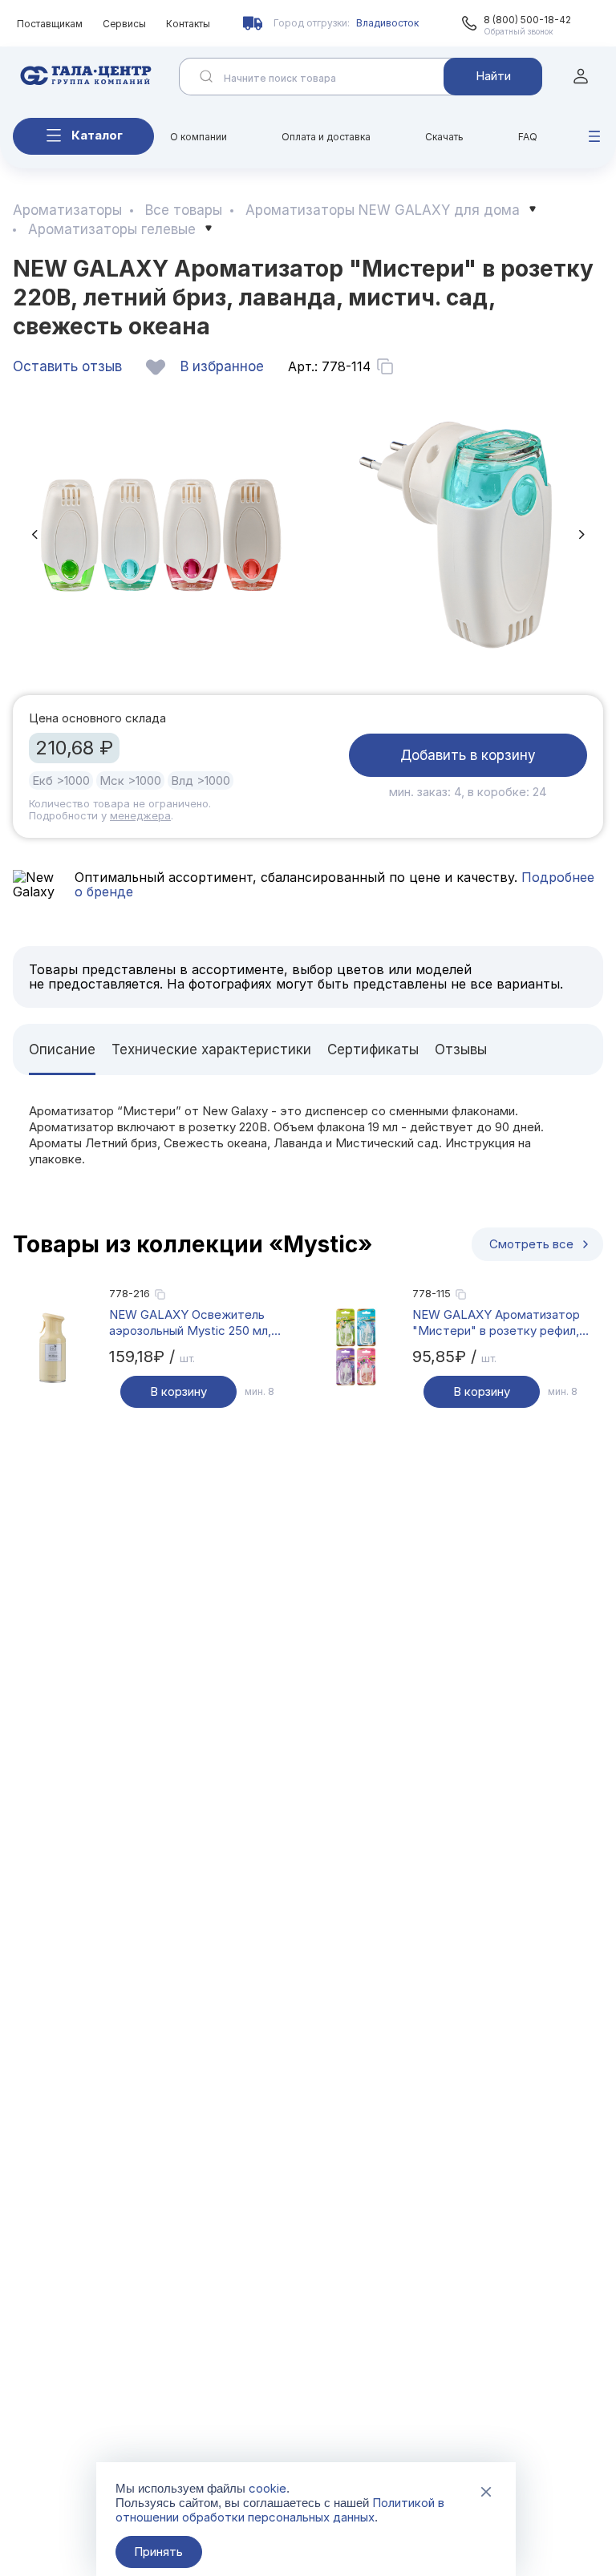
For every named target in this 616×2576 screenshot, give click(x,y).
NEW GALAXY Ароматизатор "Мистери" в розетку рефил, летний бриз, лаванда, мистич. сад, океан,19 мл (500, 1323)
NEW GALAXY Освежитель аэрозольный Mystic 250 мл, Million (190, 1323)
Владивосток (387, 23)
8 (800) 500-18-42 (527, 20)
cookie (267, 2488)
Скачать (444, 137)
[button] (34, 534)
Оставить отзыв (67, 366)
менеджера (140, 815)
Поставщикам (50, 24)
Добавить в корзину (468, 755)
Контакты (188, 24)
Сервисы (124, 24)
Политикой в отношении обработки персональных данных (280, 2510)
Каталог (97, 135)
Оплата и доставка (326, 137)
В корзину (178, 1391)
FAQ (528, 137)
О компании (199, 137)
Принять (158, 2552)
